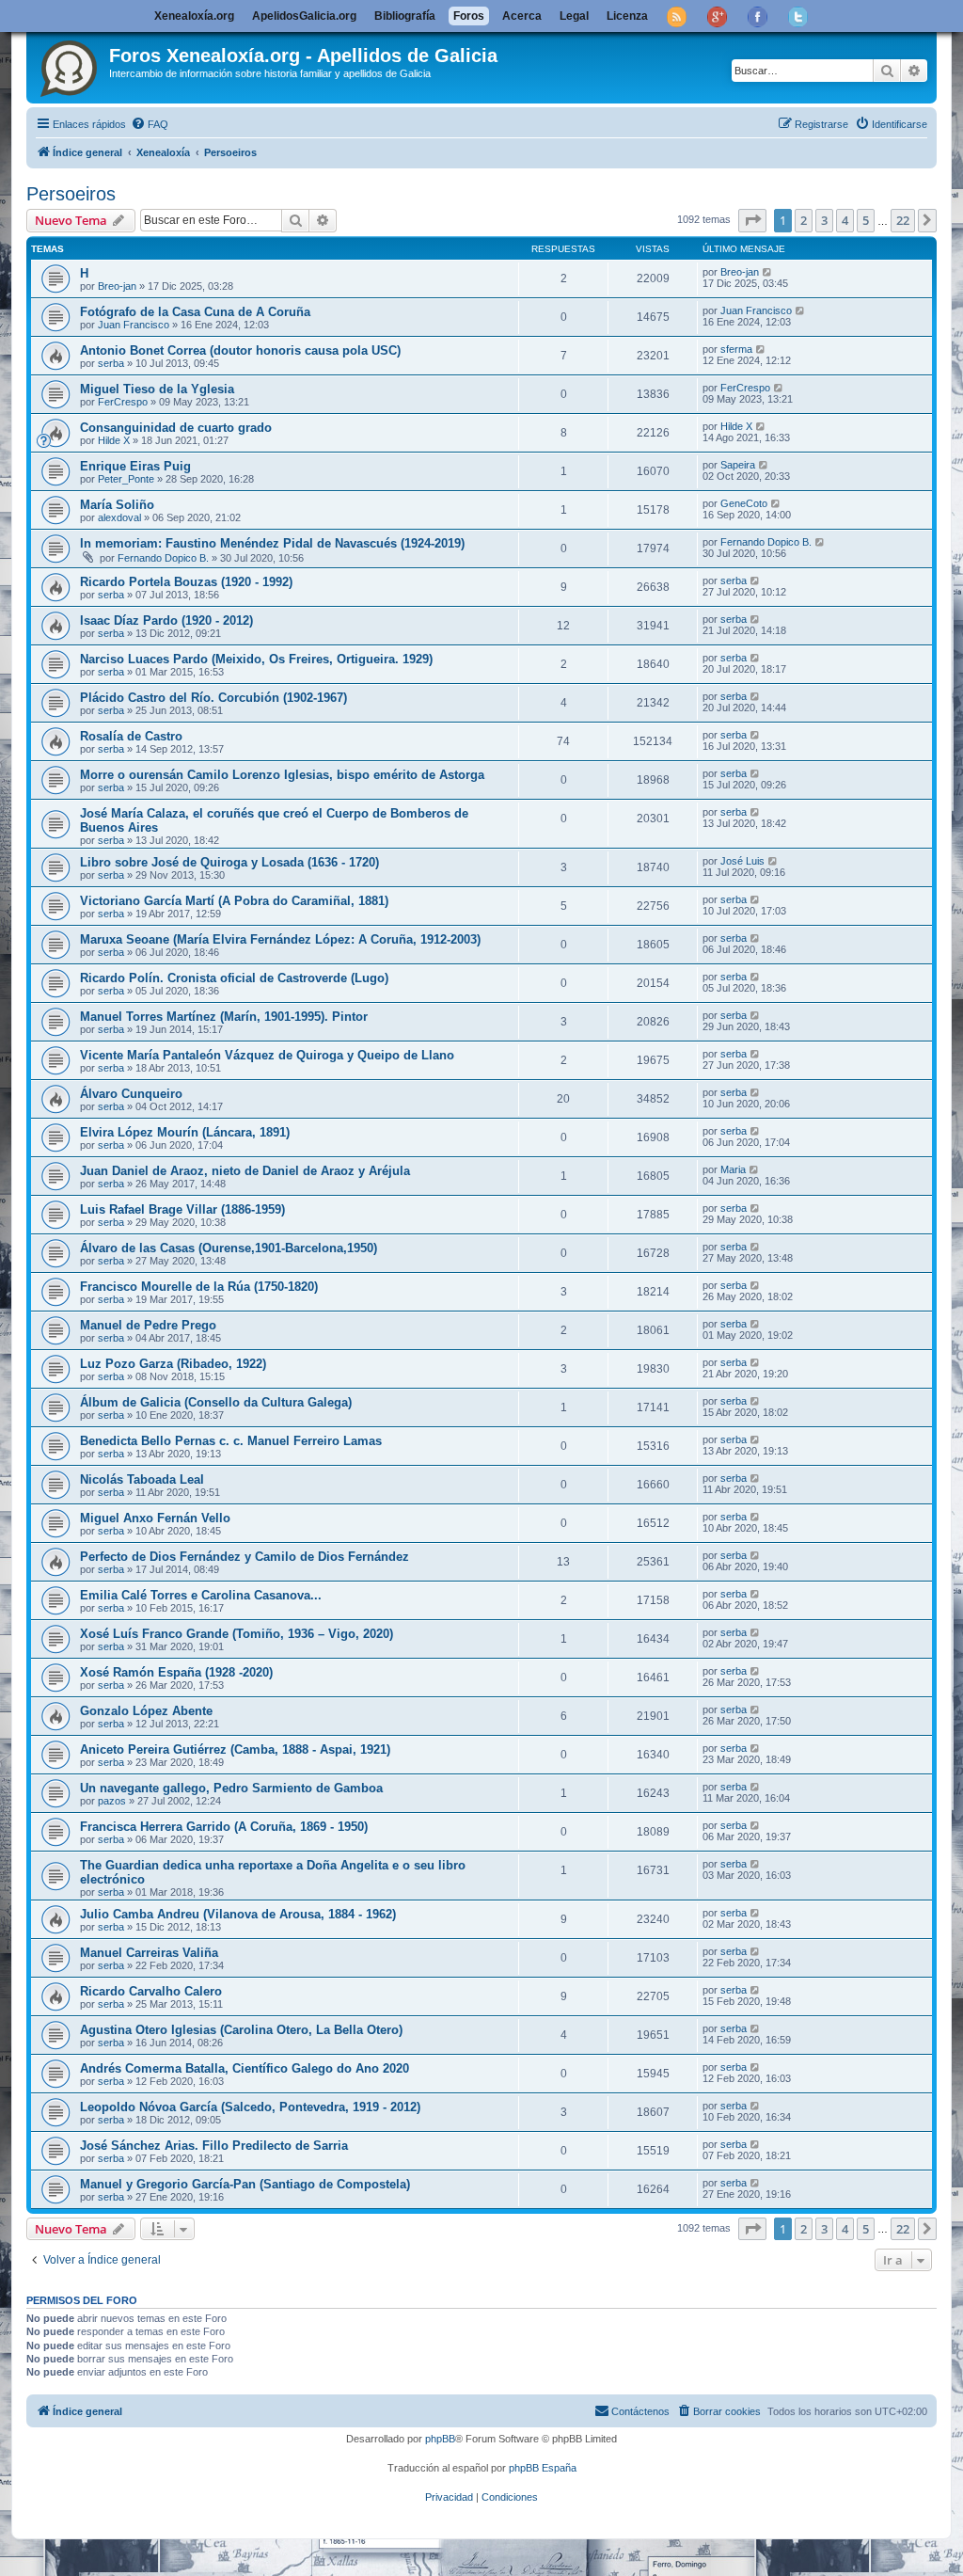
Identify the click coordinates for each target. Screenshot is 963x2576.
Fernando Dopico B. (163, 558)
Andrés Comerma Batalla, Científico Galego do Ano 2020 (245, 2068)
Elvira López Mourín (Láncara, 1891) (185, 1132)
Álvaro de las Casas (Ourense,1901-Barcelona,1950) (229, 1248)
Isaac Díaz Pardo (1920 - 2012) (166, 620)
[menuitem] (150, 124)
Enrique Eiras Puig (135, 466)
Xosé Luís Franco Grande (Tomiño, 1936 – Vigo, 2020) (237, 1634)
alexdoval (119, 517)
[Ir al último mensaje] (768, 272)
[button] (752, 220)
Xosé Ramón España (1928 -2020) (176, 1672)
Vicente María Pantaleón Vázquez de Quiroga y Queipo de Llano (267, 1055)
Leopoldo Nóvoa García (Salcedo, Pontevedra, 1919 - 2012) (250, 2107)
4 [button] (845, 220)
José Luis (742, 861)
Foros (469, 16)
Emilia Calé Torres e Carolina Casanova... (201, 1595)
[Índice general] (70, 65)
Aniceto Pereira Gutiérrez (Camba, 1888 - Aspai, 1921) (235, 1749)
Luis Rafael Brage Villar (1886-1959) (182, 1209)
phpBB (440, 2439)
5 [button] (866, 220)
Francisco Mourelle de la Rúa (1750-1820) (199, 1287)
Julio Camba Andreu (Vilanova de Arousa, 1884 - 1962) (238, 1914)
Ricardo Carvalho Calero (151, 1991)
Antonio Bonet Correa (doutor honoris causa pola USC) (240, 350)
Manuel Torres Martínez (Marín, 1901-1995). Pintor (224, 1017)
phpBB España (543, 2468)
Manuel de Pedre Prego (148, 1325)
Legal (574, 16)
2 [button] (804, 220)
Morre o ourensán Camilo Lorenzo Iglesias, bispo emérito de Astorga (282, 775)
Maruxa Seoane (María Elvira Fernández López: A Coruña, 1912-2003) (280, 939)
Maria (733, 1169)
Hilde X (114, 440)
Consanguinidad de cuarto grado (176, 428)
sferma (736, 349)
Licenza (627, 16)
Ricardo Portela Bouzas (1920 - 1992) (186, 582)
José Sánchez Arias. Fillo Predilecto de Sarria (214, 2146)
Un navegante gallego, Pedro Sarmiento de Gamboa (231, 1788)
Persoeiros (71, 194)
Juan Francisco (134, 325)
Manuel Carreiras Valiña (149, 1953)
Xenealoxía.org (194, 16)
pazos (112, 1801)
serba (111, 363)
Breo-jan (117, 286)
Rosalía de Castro (131, 736)
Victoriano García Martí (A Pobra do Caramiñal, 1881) (234, 901)
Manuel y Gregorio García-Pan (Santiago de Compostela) (245, 2184)
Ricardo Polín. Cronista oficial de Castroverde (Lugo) (234, 978)
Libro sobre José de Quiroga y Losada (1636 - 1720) (229, 862)
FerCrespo (123, 402)
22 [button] (903, 220)
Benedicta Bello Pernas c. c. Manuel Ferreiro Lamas (231, 1441)
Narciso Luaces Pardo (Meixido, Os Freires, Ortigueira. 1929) (256, 659)
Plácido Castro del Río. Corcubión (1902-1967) (213, 698)
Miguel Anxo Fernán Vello (155, 1518)
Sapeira (738, 465)
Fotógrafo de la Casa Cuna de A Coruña (195, 312)
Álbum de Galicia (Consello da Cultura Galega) (216, 1402)
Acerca (522, 16)
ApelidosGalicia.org (304, 16)
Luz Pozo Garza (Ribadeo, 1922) (173, 1364)
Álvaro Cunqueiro (131, 1094)
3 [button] (824, 220)
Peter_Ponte (126, 479)
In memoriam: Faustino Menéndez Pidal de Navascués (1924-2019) (272, 543)
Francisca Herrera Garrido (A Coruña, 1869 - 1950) (224, 1827)
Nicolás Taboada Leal (142, 1479)
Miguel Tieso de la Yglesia (157, 389)
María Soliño (117, 505)
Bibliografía (405, 16)
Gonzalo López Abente (146, 1711)
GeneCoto (744, 503)
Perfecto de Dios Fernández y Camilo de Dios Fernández (245, 1557)
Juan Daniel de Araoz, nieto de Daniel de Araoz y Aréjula (245, 1171)
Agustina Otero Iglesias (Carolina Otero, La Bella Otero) (241, 2030)
